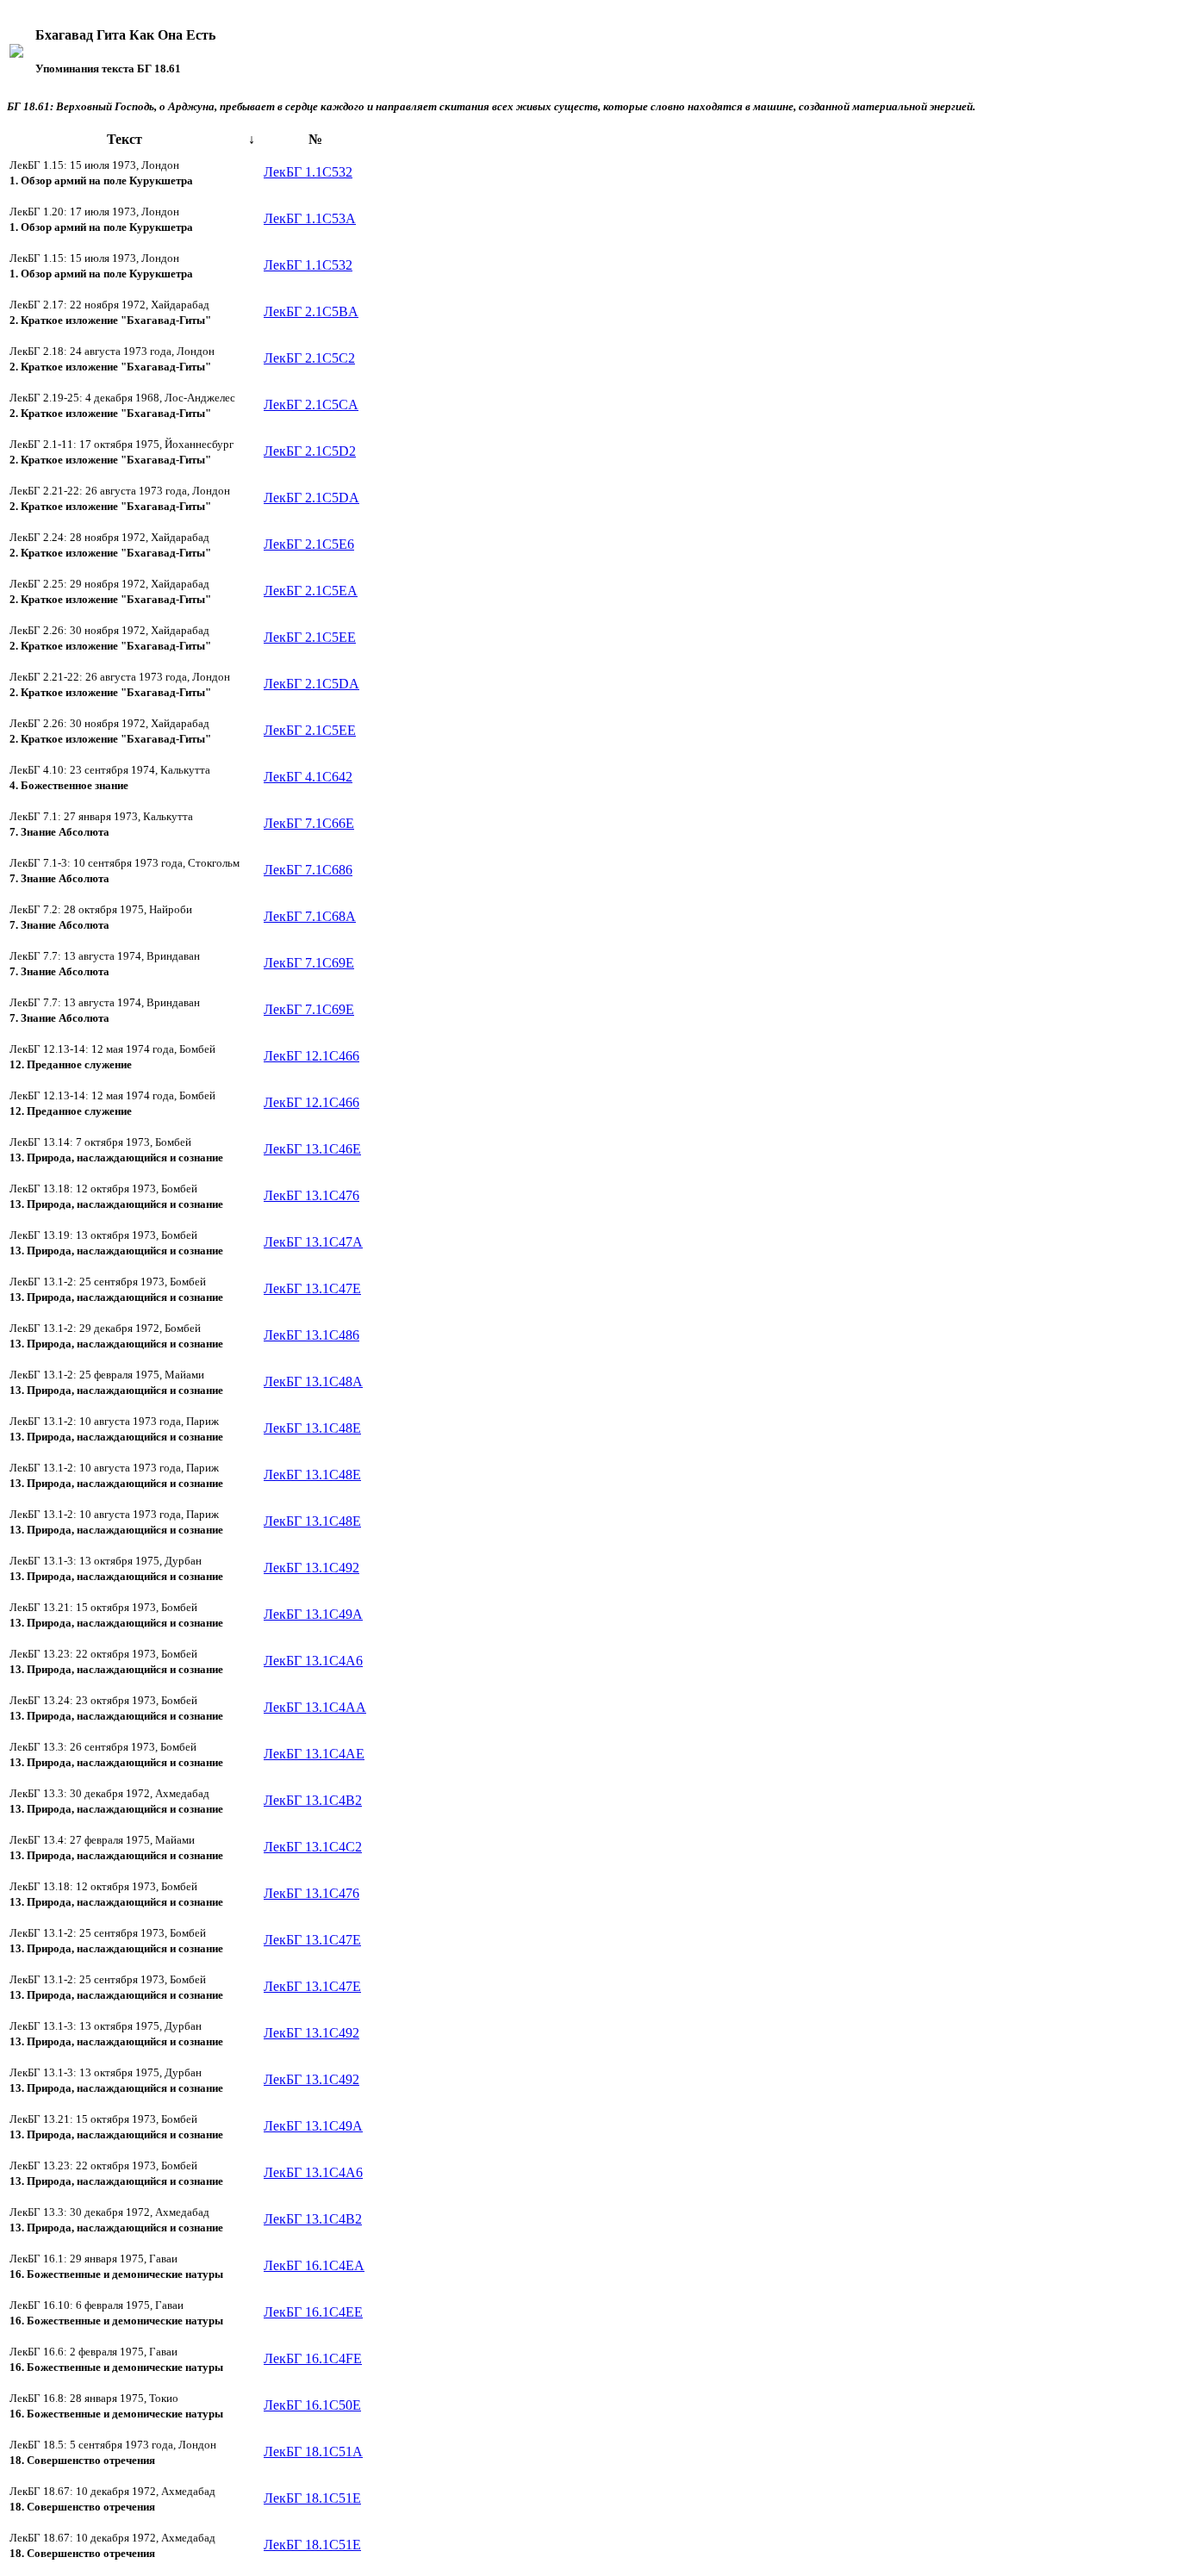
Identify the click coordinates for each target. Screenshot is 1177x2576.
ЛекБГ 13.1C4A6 (313, 1661)
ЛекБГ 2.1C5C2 (309, 358)
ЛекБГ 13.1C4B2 (313, 1800)
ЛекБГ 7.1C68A (310, 916)
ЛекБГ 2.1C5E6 (309, 544)
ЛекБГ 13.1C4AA (315, 1707)
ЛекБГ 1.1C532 (308, 172)
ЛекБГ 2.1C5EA (311, 591)
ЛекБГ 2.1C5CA (311, 404)
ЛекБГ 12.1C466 (311, 1056)
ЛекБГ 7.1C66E (309, 823)
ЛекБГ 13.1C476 (311, 1195)
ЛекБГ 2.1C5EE (310, 637)
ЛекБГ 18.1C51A (313, 2452)
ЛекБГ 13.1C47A (313, 1242)
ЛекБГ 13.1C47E (312, 1288)
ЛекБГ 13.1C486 (311, 1335)
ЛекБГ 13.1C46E (312, 1149)
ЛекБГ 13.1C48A (313, 1381)
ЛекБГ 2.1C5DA (311, 498)
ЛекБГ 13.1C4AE (314, 1754)
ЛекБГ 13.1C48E (312, 1428)
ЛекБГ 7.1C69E (309, 963)
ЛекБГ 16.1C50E (312, 2405)
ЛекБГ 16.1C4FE (313, 2358)
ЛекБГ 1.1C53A (310, 218)
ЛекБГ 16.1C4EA (314, 2265)
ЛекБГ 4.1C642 (308, 777)
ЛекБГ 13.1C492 (311, 1568)
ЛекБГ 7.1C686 (308, 870)
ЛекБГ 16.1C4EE (313, 2312)
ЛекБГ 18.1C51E (312, 2498)
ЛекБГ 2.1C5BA (311, 311)
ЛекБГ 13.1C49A (313, 1614)
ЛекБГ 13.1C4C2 (313, 1847)
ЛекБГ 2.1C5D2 (310, 451)
